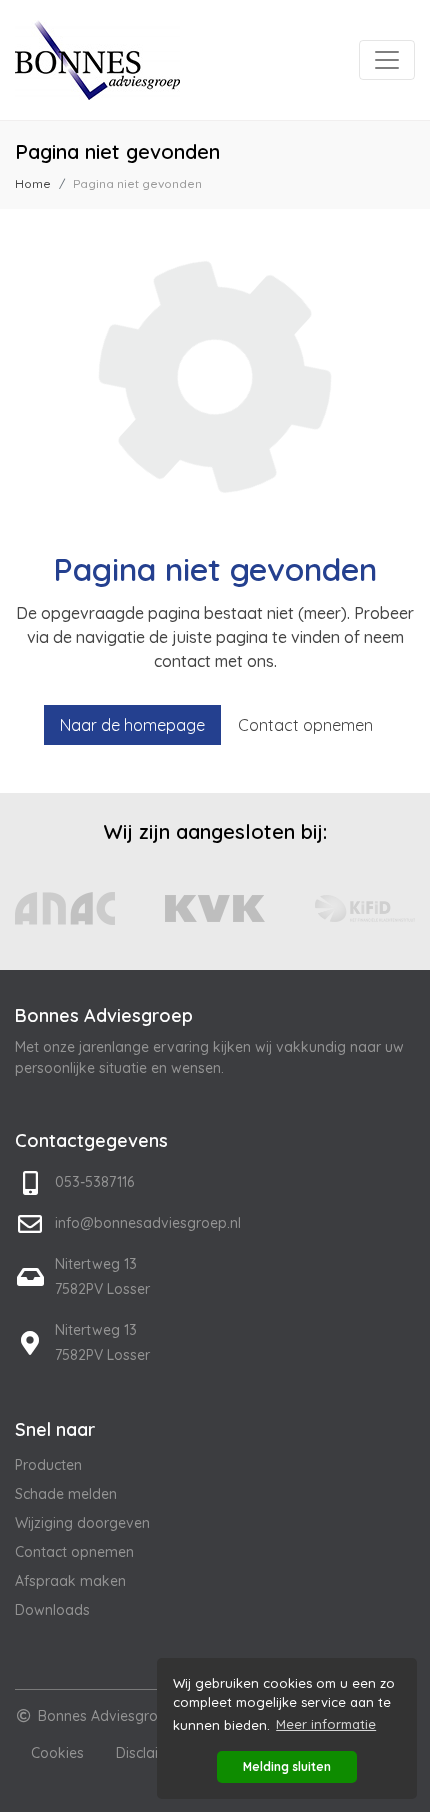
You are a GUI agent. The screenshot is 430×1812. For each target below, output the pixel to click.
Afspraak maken (70, 1581)
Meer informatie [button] (326, 1724)
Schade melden (66, 1494)
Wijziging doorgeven (82, 1523)
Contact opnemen (305, 725)
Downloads (52, 1610)
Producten (48, 1465)
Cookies (57, 1753)
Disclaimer (150, 1753)
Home (33, 183)
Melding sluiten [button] (287, 1766)
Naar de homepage (132, 725)
